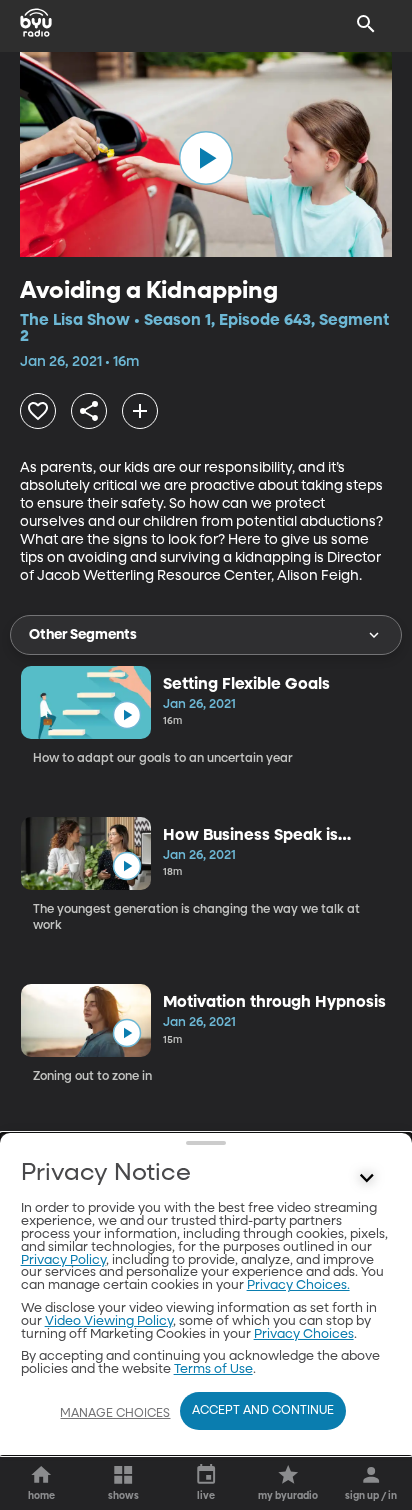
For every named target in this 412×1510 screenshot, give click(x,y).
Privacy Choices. (298, 1285)
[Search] (366, 24)
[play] (206, 158)
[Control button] (366, 1178)
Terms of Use (213, 1369)
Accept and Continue (263, 1411)
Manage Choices (115, 1414)
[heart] (38, 411)
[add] (140, 411)
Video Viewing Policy (109, 1321)
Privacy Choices (304, 1334)
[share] (89, 411)
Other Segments (83, 635)
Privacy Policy (63, 1260)
